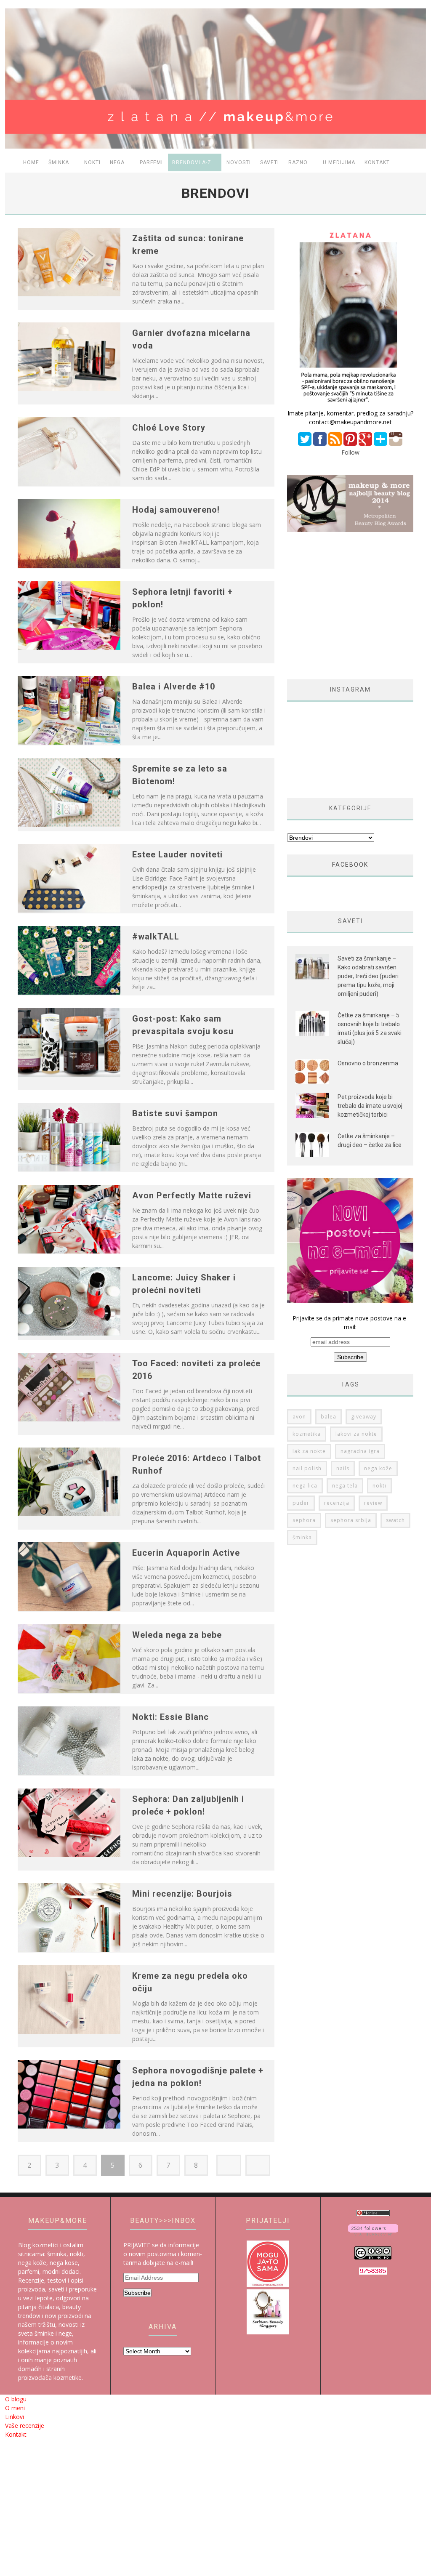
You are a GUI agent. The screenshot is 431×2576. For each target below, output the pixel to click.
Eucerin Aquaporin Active (186, 1553)
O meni (15, 2408)
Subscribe (137, 2293)
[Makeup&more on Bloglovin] (373, 2233)
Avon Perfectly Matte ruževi (192, 1195)
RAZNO (298, 162)
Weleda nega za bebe (177, 1635)
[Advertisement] (358, 606)
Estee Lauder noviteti (177, 854)
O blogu (16, 2399)
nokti (379, 1486)
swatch (395, 1520)
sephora (304, 1520)
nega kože (378, 1468)
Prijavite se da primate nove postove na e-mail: (350, 1323)
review (373, 1503)
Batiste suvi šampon (175, 1113)
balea (329, 1417)
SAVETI (270, 162)
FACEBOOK (350, 865)
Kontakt (377, 162)
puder (301, 1503)
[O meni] (350, 404)
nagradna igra (360, 1451)
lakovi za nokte (356, 1434)
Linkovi (15, 2417)
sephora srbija (351, 1520)
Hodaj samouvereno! (176, 510)
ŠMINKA (59, 162)
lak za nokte (309, 1451)
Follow (350, 452)
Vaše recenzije (25, 2426)
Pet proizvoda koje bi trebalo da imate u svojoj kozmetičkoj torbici (370, 1106)
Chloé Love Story (169, 428)
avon (299, 1417)
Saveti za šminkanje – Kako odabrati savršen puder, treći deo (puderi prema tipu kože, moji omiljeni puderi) (368, 976)
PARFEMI (151, 162)
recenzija (337, 1503)
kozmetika (307, 1434)
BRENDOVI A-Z (192, 162)
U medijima (339, 162)
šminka (302, 1537)
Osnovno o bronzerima (368, 1063)
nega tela (345, 1486)
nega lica (305, 1486)
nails (343, 1468)
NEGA (117, 162)
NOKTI (92, 162)
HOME (31, 162)
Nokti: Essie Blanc (170, 1717)
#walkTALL (156, 937)
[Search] (416, 163)
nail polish (307, 1468)
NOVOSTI (239, 162)
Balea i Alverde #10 (174, 687)
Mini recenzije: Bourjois (182, 1894)
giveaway (364, 1417)
